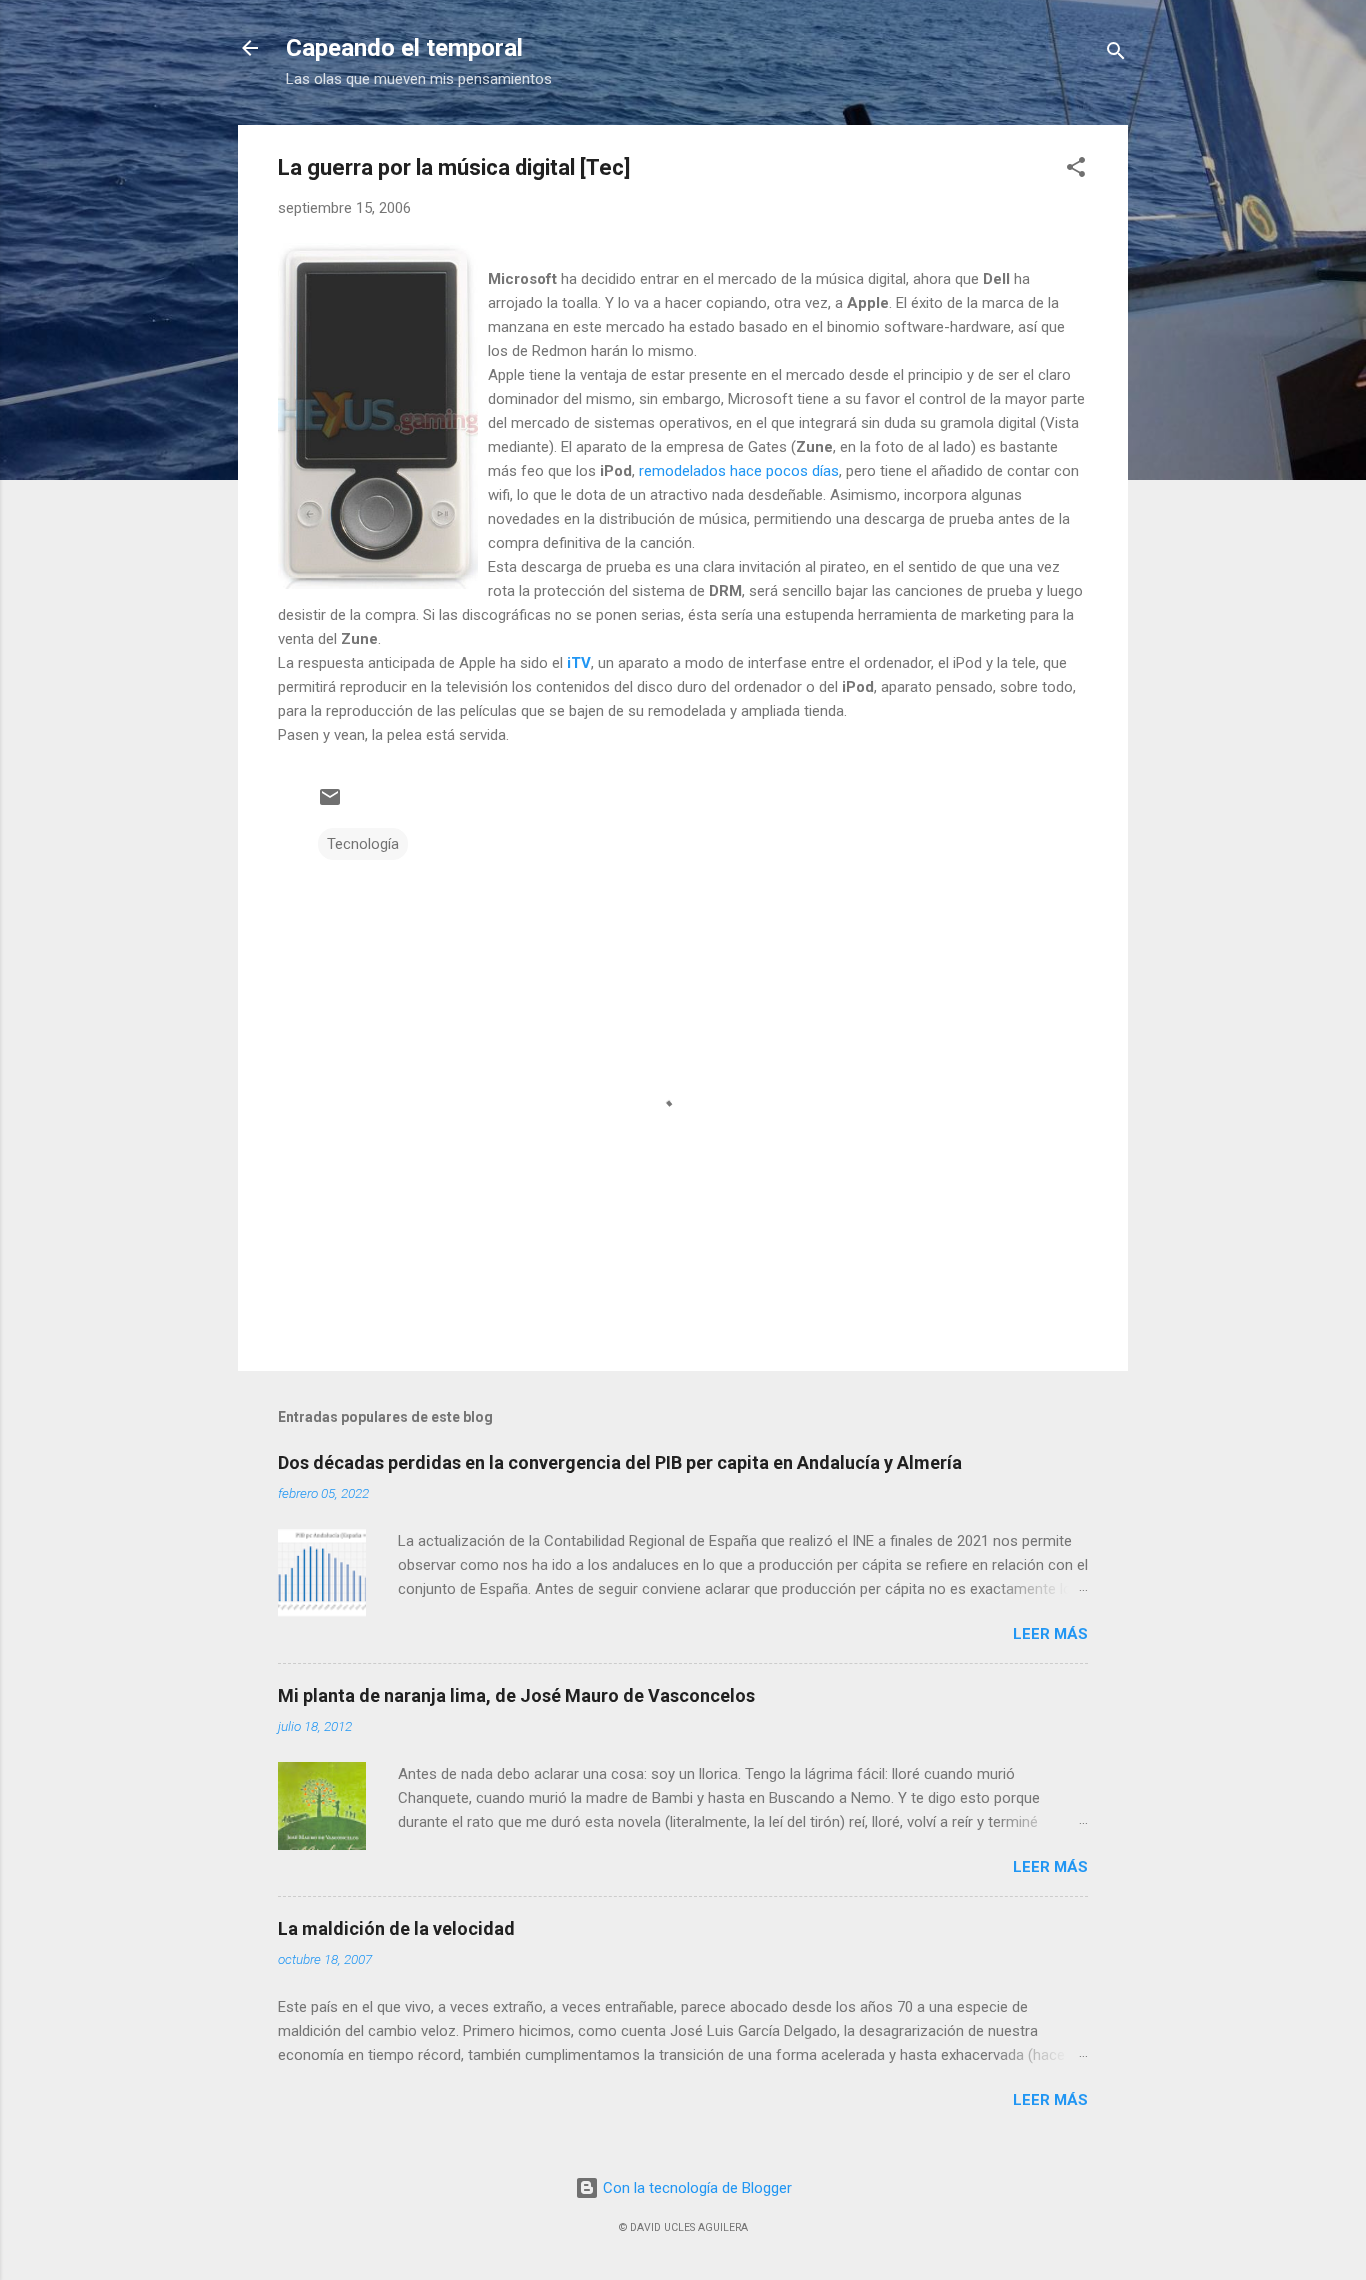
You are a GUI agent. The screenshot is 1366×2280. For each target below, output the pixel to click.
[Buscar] (1116, 54)
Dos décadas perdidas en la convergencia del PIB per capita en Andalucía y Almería (620, 1462)
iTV (579, 663)
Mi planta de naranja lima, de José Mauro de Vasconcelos (516, 1695)
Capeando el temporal (404, 48)
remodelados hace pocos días (739, 471)
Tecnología (363, 844)
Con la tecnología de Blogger (695, 2188)
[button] (1076, 170)
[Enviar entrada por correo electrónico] (330, 804)
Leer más (1050, 1634)
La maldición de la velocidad (396, 1928)
